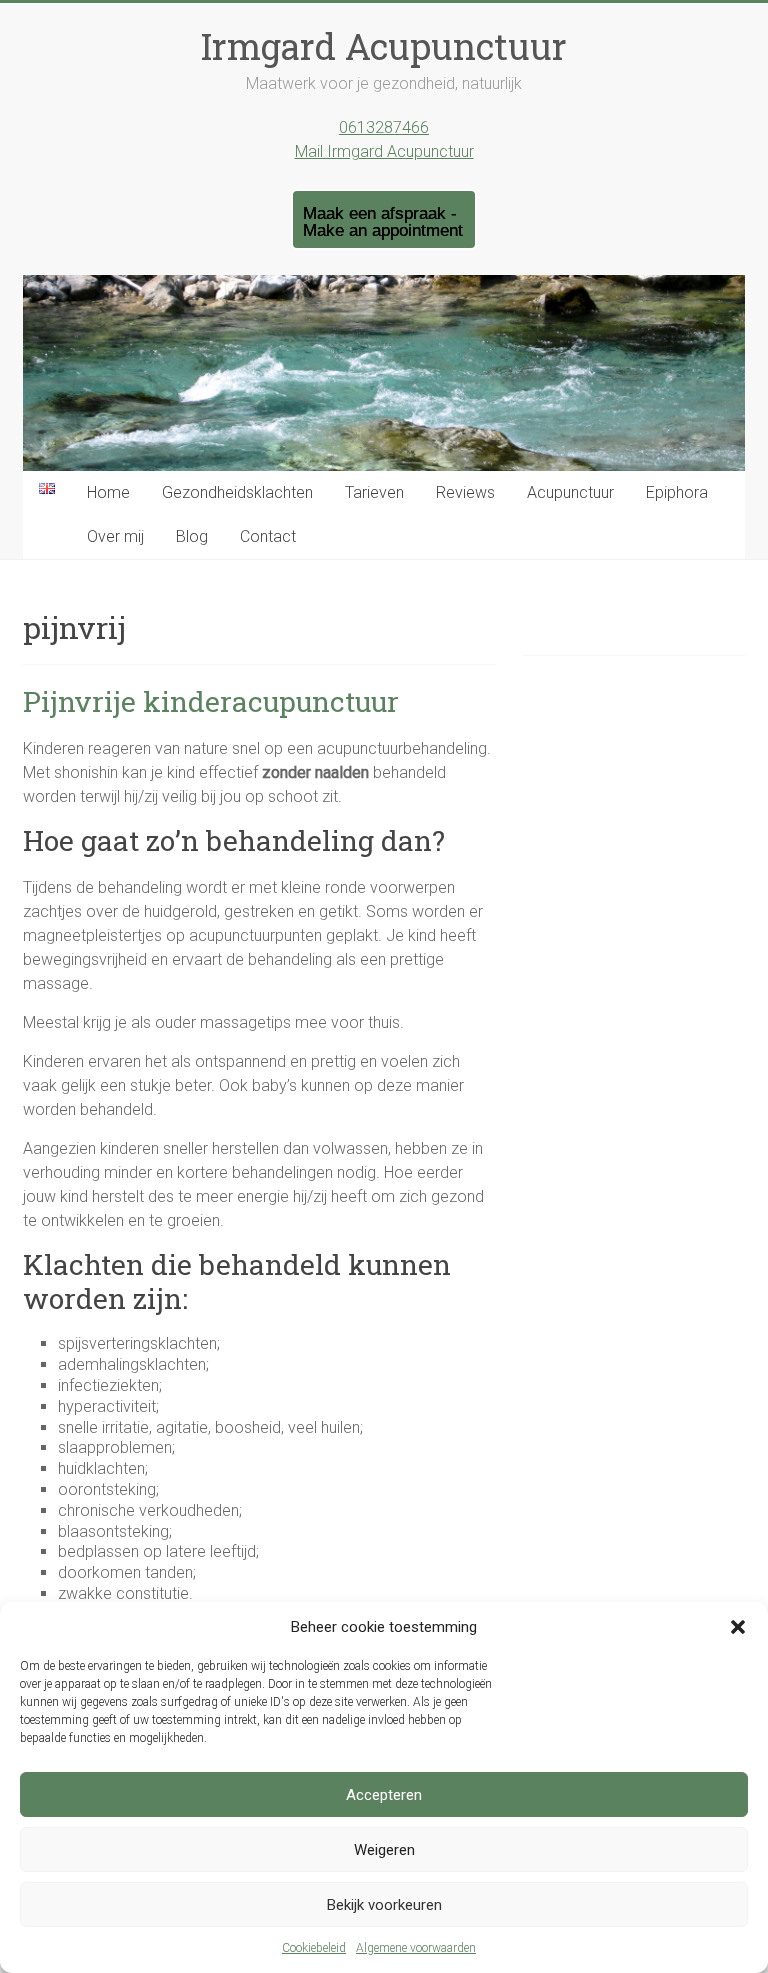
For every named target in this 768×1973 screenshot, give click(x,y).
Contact (268, 536)
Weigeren (384, 1850)
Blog (192, 536)
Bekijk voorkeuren (384, 1905)
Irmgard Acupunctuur (384, 46)
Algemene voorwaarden (416, 1948)
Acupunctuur (570, 492)
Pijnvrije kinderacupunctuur (211, 701)
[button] (738, 1627)
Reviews (465, 492)
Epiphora (677, 492)
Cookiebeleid (314, 1948)
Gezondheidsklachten (237, 492)
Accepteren (384, 1795)
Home (108, 492)
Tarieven (374, 492)
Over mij (115, 536)
